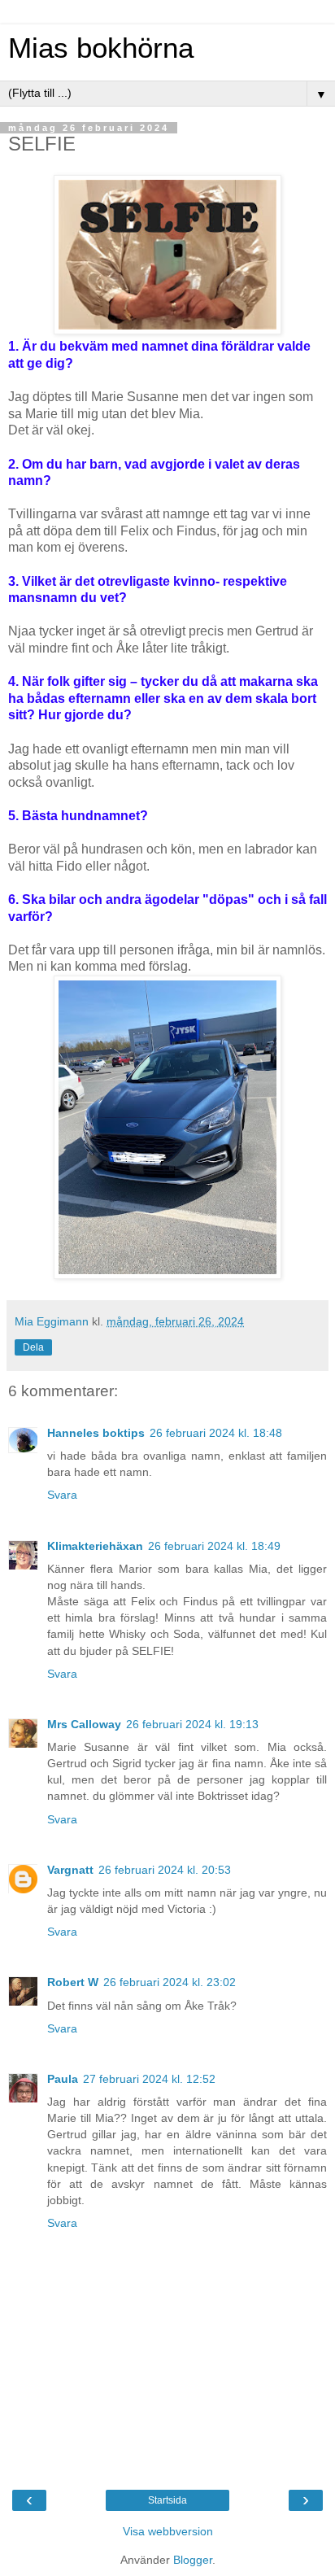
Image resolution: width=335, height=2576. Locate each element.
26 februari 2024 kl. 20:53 (165, 1870)
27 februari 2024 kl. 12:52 (149, 2079)
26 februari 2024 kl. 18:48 (216, 1433)
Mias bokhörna (101, 48)
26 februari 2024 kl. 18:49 (214, 1546)
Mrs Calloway (84, 1724)
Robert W (73, 1982)
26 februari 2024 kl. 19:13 (192, 1724)
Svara (62, 1495)
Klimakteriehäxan (95, 1546)
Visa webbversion (168, 2531)
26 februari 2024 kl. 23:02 (170, 1982)
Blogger (193, 2560)
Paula (63, 2079)
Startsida (167, 2500)
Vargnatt (70, 1870)
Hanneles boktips (96, 1433)
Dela (33, 1347)
